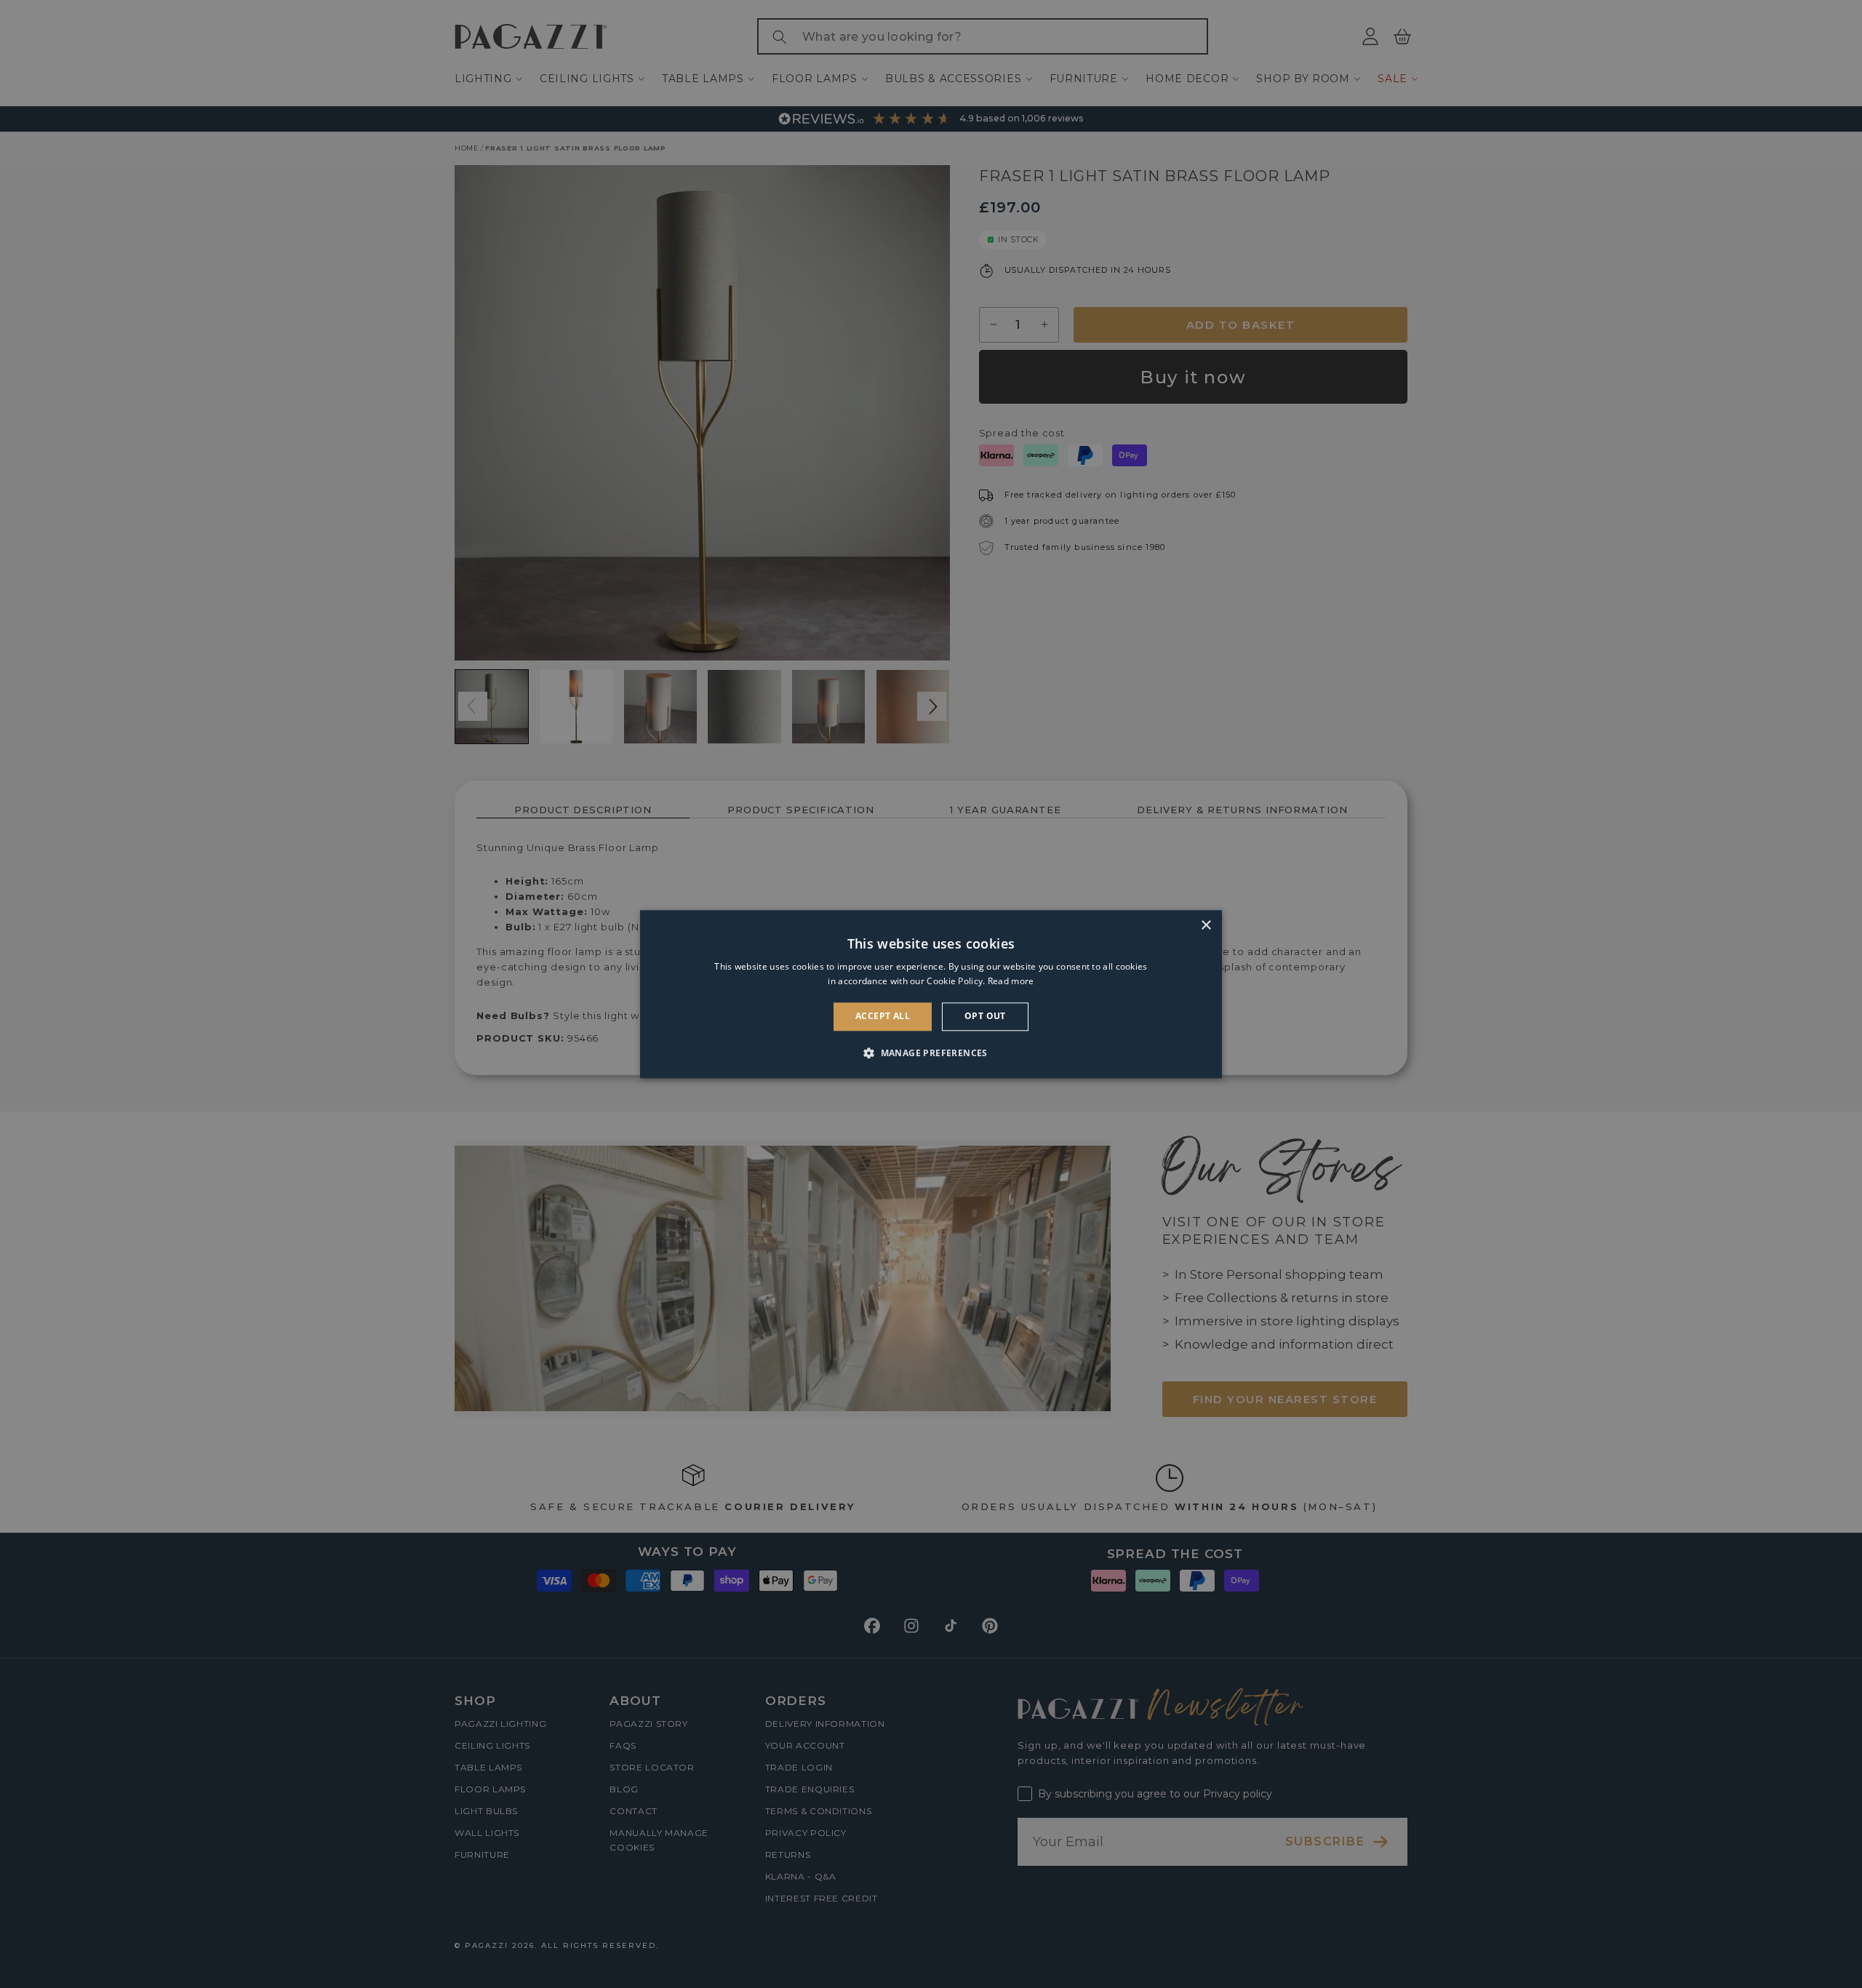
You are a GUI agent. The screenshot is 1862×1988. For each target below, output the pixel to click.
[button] (931, 1053)
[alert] (931, 994)
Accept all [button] (883, 1017)
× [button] (1206, 926)
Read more (1011, 981)
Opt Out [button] (985, 1017)
